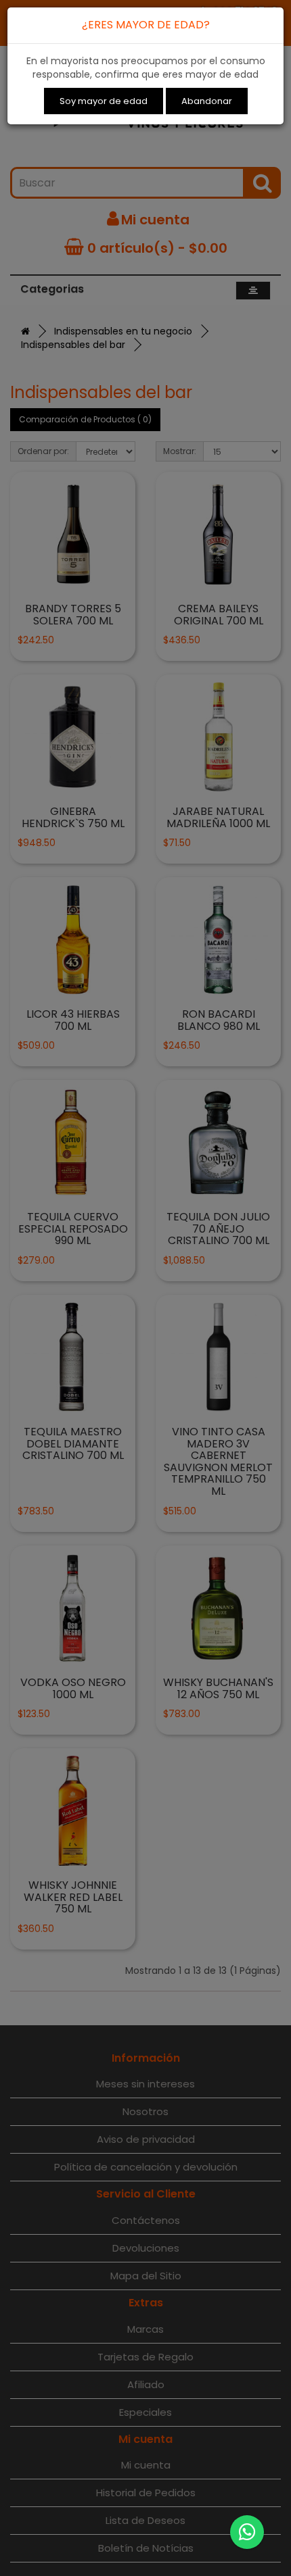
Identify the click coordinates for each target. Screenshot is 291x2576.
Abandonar (207, 101)
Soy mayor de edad (104, 101)
